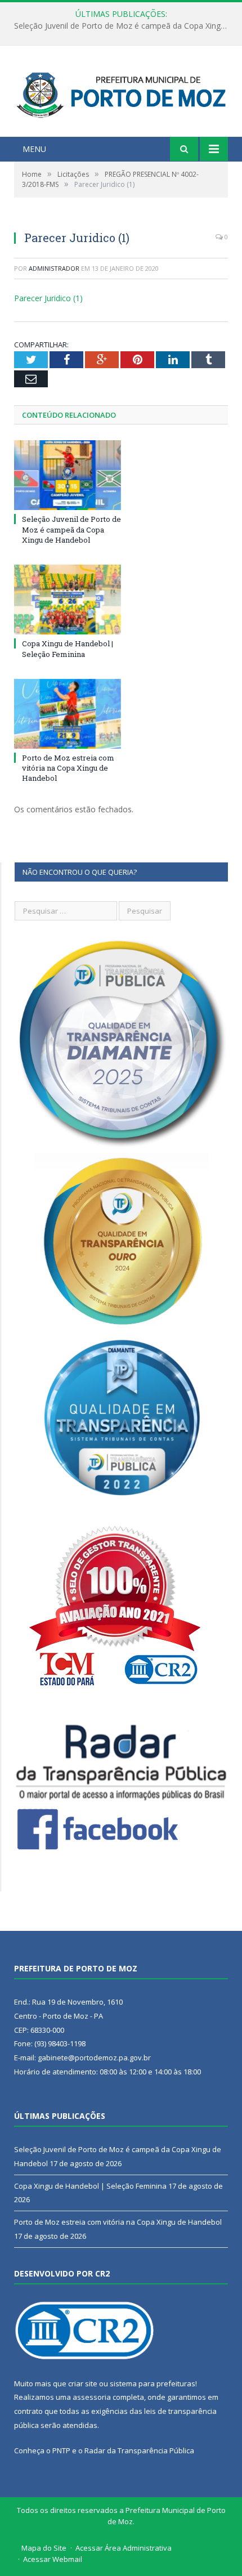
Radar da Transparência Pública (139, 2450)
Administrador (54, 268)
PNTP (61, 2450)
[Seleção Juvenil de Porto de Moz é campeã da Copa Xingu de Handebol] (68, 475)
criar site (83, 2383)
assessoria (92, 2397)
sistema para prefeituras (153, 2383)
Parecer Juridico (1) (48, 298)
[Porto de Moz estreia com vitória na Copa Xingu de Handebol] (68, 714)
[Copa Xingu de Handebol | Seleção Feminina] (68, 600)
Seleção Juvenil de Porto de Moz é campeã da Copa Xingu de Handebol (71, 529)
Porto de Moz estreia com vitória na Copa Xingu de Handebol (68, 768)
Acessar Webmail (53, 2559)
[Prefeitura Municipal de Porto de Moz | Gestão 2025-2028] (121, 93)
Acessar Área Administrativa (124, 2548)
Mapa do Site (44, 2548)
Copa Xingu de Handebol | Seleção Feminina (118, 26)
